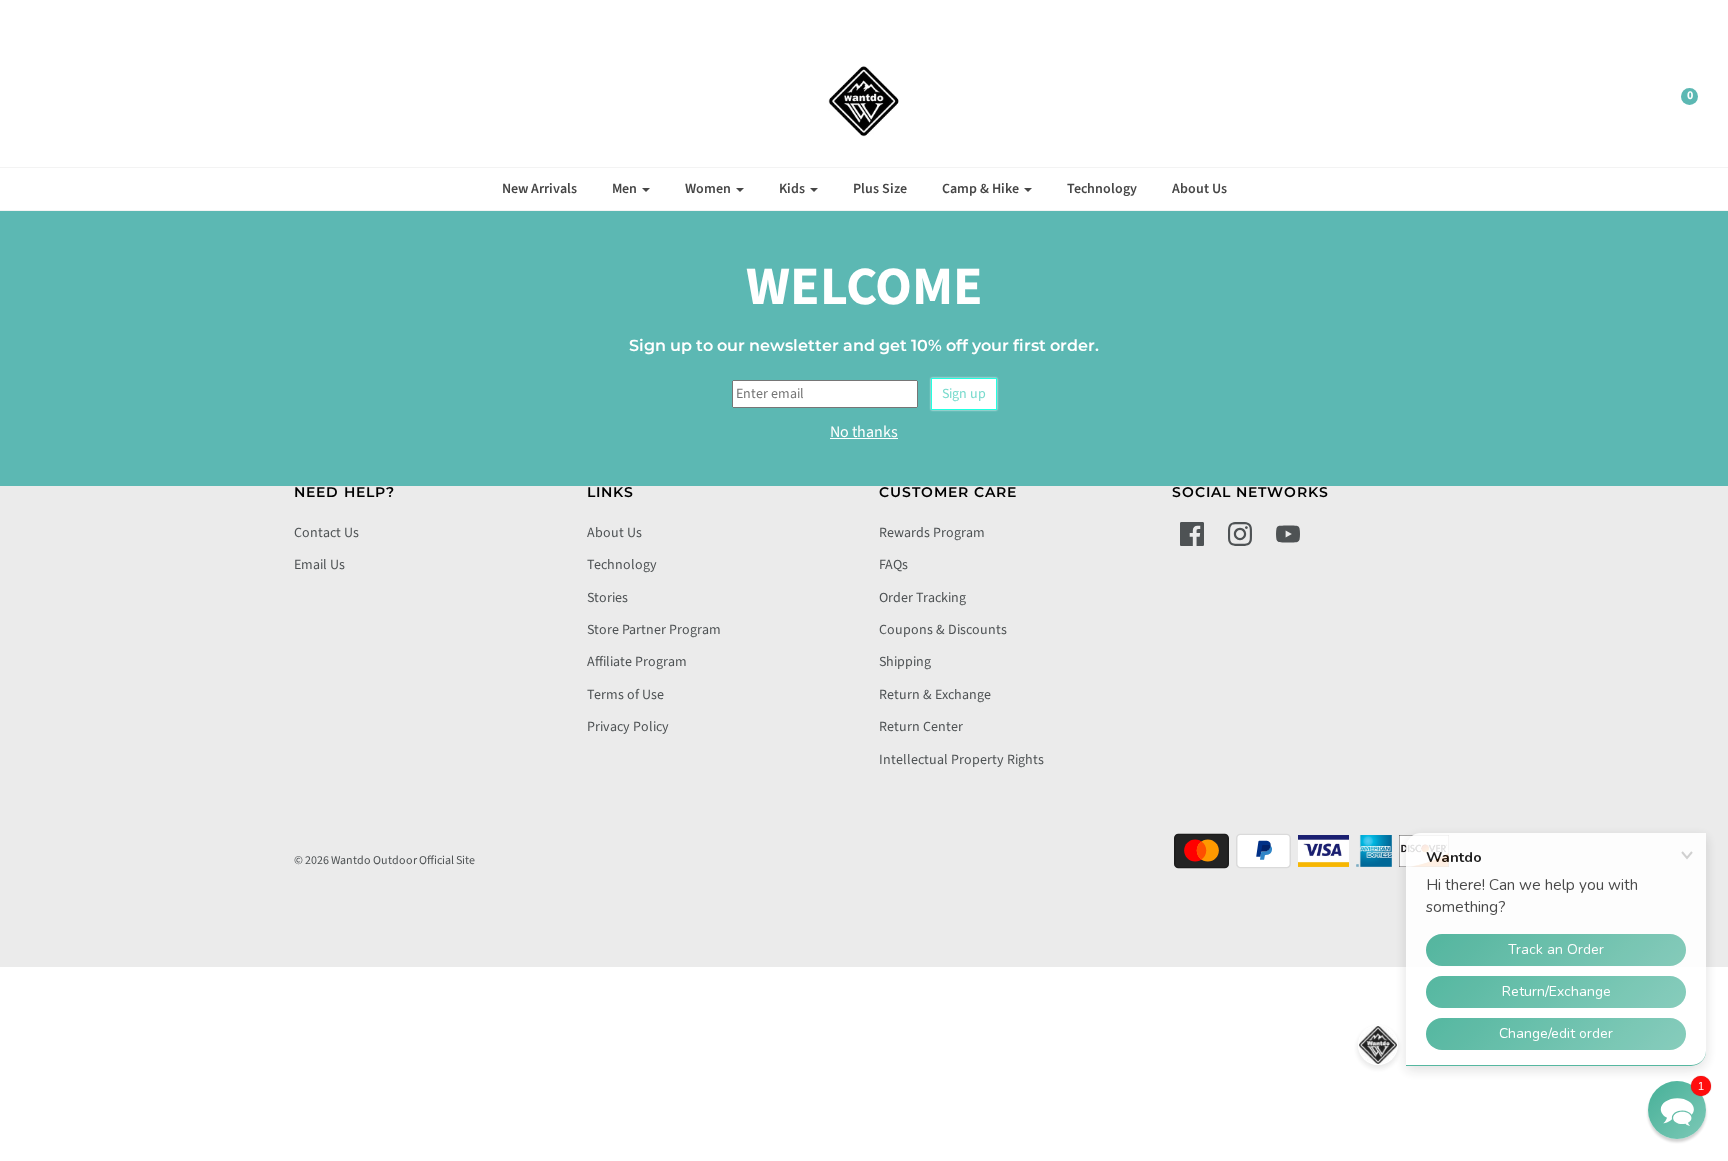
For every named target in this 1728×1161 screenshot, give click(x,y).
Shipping (905, 662)
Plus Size (880, 189)
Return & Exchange (935, 695)
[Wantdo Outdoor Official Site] (864, 101)
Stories (607, 598)
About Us (1199, 189)
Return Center (921, 727)
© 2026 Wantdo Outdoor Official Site (384, 860)
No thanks (864, 432)
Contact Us (326, 533)
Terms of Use (625, 695)
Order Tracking (922, 598)
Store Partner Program (654, 630)
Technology (1102, 189)
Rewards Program (932, 533)
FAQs (893, 565)
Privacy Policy (628, 727)
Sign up (964, 394)
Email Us (319, 565)
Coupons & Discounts (943, 630)
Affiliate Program (637, 662)
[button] (1677, 1110)
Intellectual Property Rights (961, 760)
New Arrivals (539, 189)
